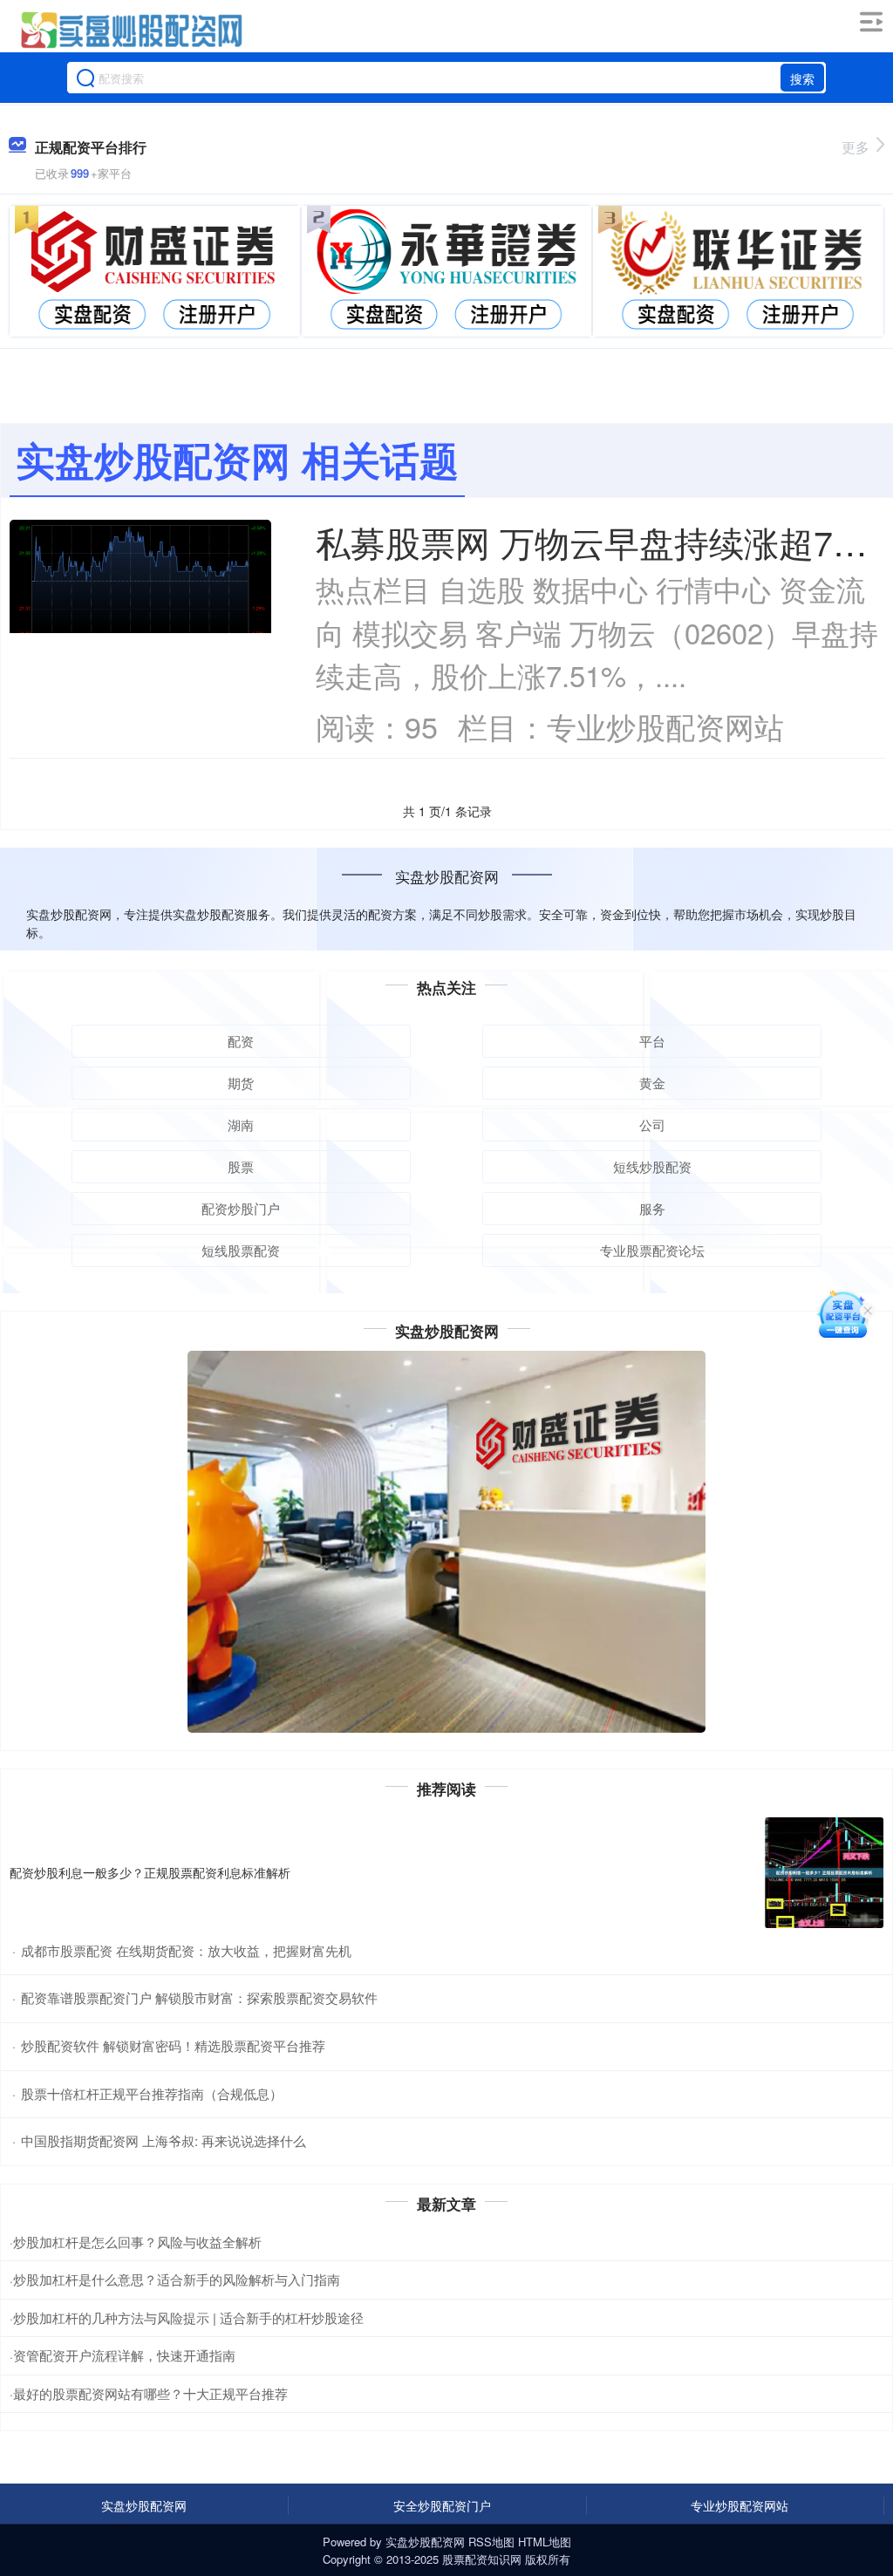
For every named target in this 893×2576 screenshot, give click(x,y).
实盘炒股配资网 (144, 2505)
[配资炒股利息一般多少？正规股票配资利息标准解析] (824, 1873)
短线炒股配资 (652, 1166)
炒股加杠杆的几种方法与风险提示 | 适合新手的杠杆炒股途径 (188, 2317)
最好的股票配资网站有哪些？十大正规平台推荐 (150, 2393)
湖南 (241, 1124)
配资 (241, 1041)
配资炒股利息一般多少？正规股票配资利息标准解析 (150, 1872)
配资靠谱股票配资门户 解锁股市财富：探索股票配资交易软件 (199, 1997)
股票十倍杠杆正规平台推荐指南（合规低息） (152, 2093)
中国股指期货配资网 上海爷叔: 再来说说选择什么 (164, 2140)
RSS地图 (491, 2542)
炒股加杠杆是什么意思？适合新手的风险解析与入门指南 (177, 2279)
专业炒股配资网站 (740, 2505)
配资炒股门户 (241, 1208)
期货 (241, 1083)
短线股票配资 (241, 1250)
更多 (856, 147)
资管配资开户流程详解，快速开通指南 (124, 2355)
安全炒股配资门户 (442, 2505)
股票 (241, 1166)
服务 (652, 1208)
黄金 (652, 1083)
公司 (652, 1124)
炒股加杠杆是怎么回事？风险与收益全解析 (137, 2242)
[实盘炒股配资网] (130, 29)
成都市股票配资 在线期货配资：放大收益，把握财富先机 (186, 1950)
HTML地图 (545, 2542)
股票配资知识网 (482, 2559)
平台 (652, 1041)
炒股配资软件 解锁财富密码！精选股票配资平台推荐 (173, 2045)
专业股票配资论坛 (652, 1250)
